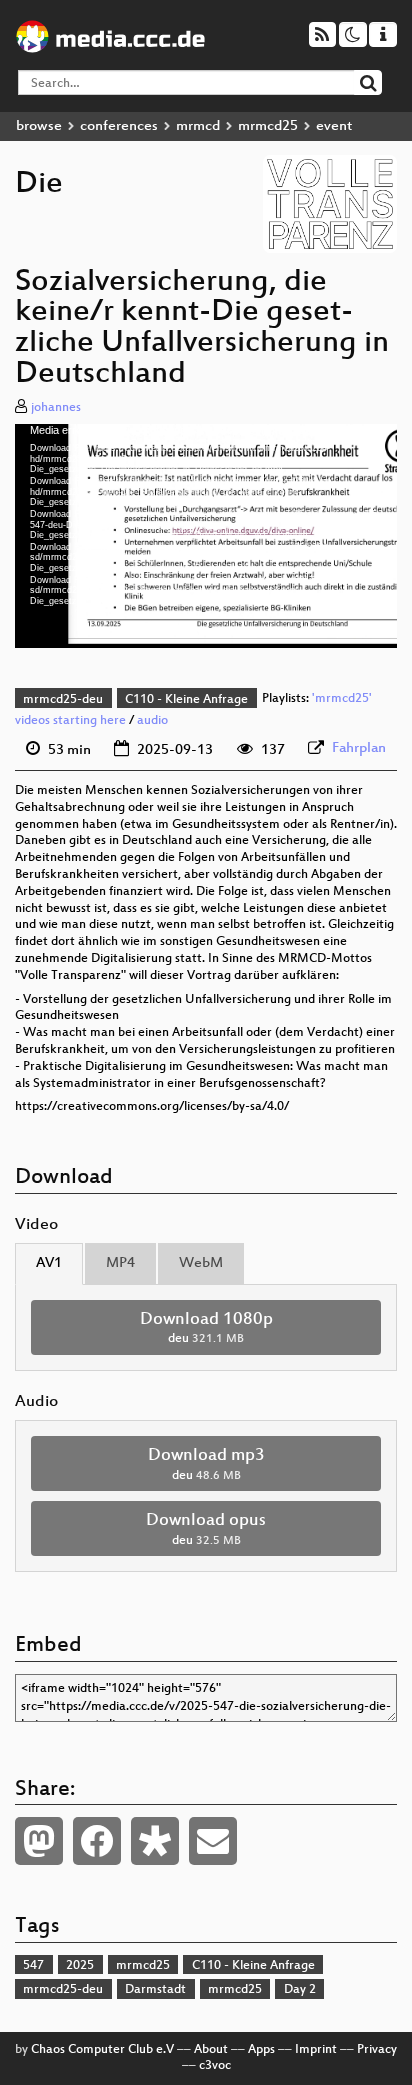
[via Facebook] (97, 1841)
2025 (80, 1966)
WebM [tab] (201, 1263)
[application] (206, 536)
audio (152, 721)
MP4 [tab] (120, 1263)
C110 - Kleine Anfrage (186, 700)
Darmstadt (155, 1990)
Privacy (377, 2050)
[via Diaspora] (155, 1841)
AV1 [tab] (49, 1263)
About (211, 2050)
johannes (56, 408)
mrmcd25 (268, 126)
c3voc (215, 2066)
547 (33, 1966)
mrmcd (198, 126)
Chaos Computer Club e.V (102, 2050)
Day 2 (300, 1990)
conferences (119, 126)
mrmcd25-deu (63, 700)
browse (39, 126)
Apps (261, 2050)
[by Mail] (213, 1841)
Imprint (316, 2050)
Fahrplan (359, 748)
